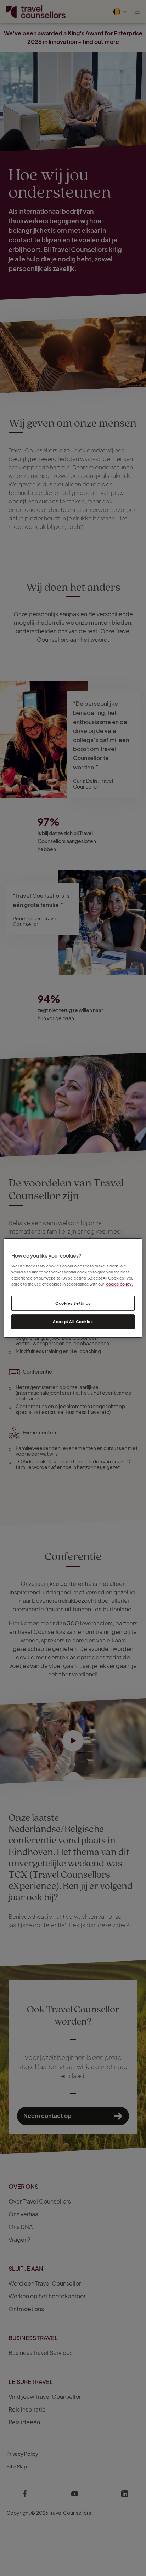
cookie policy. (119, 1284)
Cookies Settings (73, 1303)
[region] (73, 1288)
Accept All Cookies (73, 1321)
